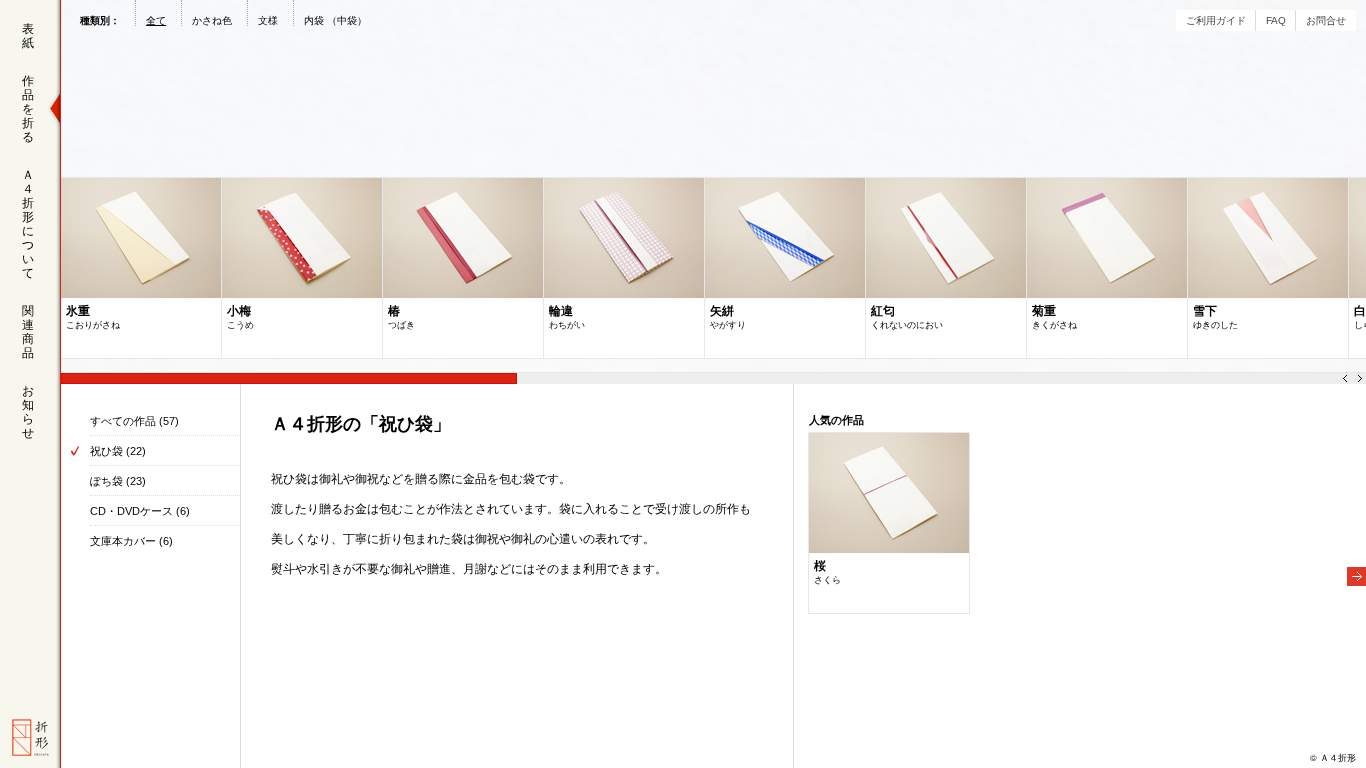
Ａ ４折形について (28, 224)
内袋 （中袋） (335, 20)
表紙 (28, 36)
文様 (268, 20)
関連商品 (28, 332)
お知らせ (28, 412)
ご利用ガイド (1216, 20)
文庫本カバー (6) (131, 541)
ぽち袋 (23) (118, 481)
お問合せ (1326, 20)
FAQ (1276, 20)
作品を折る (28, 109)
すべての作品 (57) (134, 421)
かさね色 (212, 20)
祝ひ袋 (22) (118, 451)
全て (156, 20)
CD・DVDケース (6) (140, 511)
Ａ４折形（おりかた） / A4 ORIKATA (30, 738)
